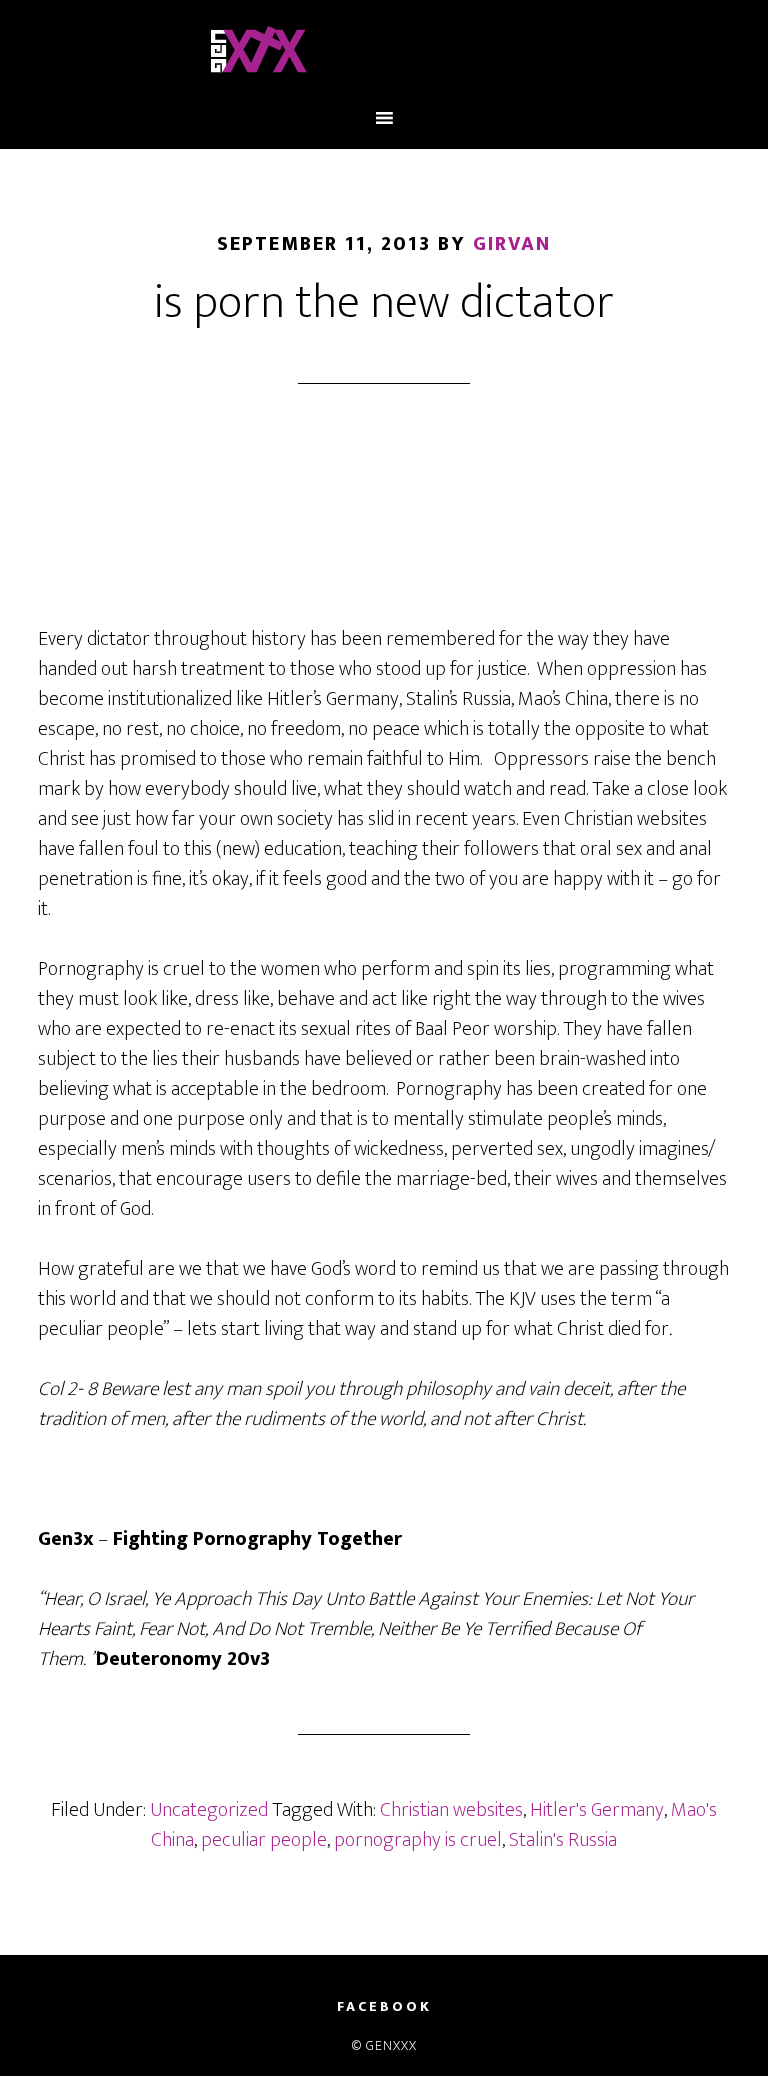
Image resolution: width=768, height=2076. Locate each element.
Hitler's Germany (597, 1810)
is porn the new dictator (384, 303)
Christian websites (451, 1810)
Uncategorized (209, 1810)
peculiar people (264, 1840)
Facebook (384, 2007)
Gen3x (383, 53)
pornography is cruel (418, 1840)
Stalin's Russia (563, 1840)
